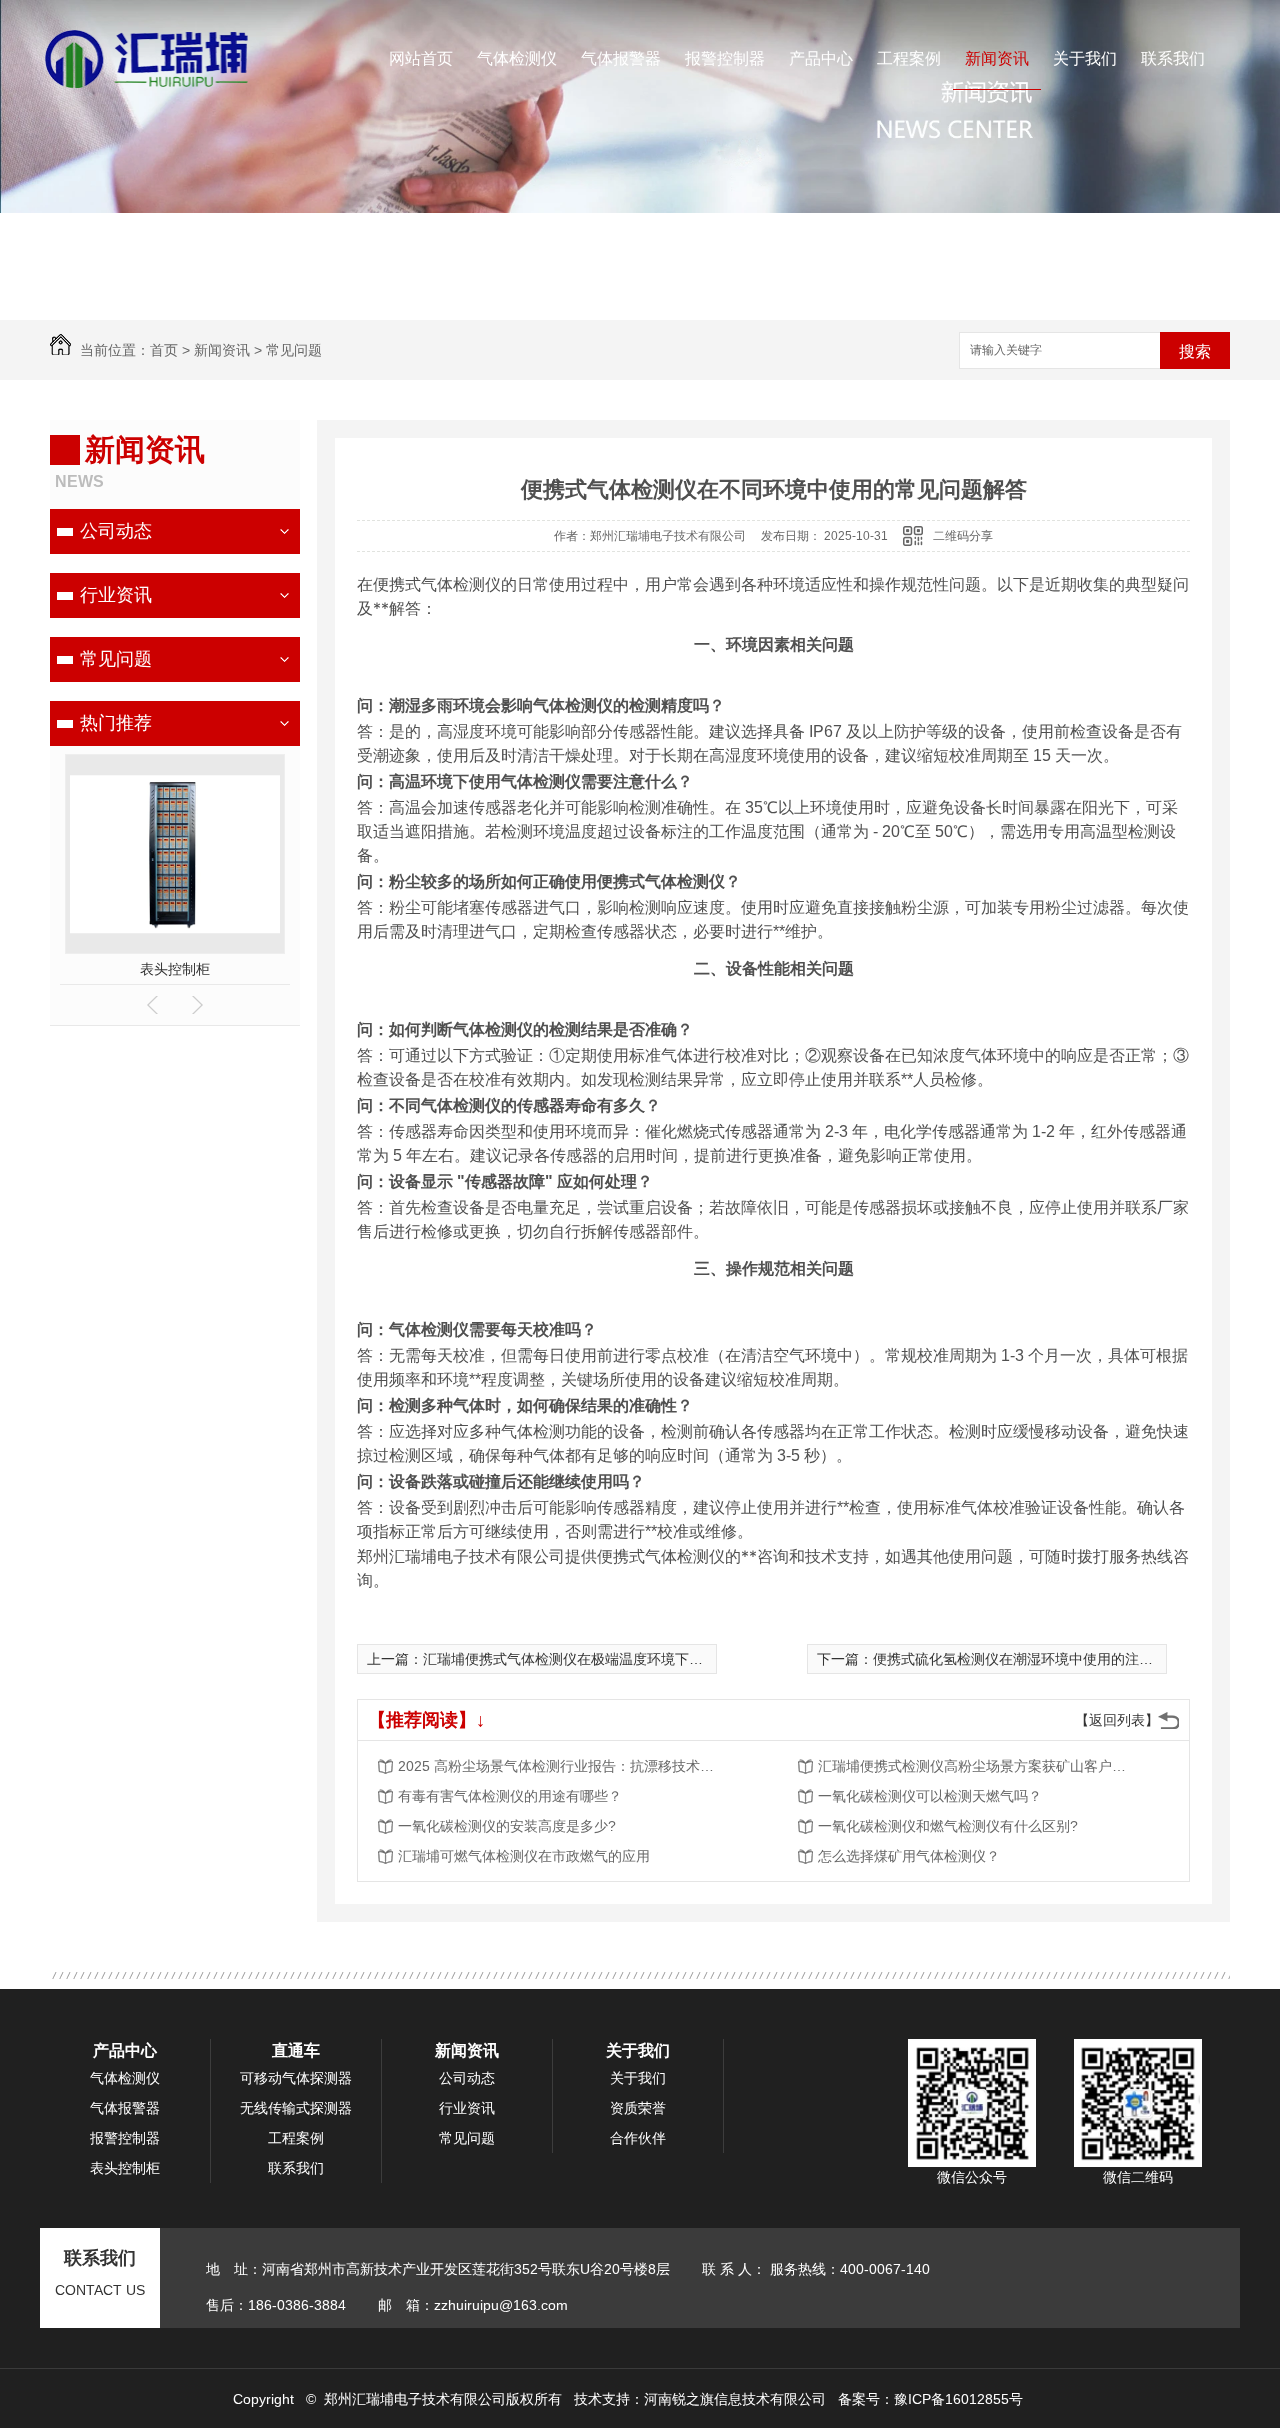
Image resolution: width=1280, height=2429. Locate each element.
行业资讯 (116, 595)
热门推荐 (116, 723)
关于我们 (1085, 58)
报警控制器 (725, 58)
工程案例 (909, 58)
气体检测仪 (517, 58)
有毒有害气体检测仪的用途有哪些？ (510, 1796)
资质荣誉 (638, 2108)
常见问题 (294, 350)
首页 (164, 350)
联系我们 (1173, 58)
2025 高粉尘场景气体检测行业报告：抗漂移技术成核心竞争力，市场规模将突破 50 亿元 (558, 1766)
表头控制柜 (175, 969)
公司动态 (116, 531)
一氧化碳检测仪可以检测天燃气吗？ (930, 1796)
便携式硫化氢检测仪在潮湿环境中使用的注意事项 (1027, 1659)
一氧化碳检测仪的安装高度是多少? (507, 1826)
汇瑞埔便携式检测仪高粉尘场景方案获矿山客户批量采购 (978, 1766)
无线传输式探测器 (296, 2108)
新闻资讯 (997, 58)
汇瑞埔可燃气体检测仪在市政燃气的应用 (524, 1856)
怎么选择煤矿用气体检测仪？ (909, 1856)
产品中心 (821, 58)
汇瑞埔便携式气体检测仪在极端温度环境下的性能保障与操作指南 (626, 1659)
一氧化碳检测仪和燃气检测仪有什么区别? (948, 1826)
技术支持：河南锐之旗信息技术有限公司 (700, 2399)
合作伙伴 (638, 2138)
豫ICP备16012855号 (958, 2399)
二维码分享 (963, 536)
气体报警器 (621, 58)
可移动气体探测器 (296, 2078)
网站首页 (421, 58)
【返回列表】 (1117, 1720)
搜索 (1195, 351)
